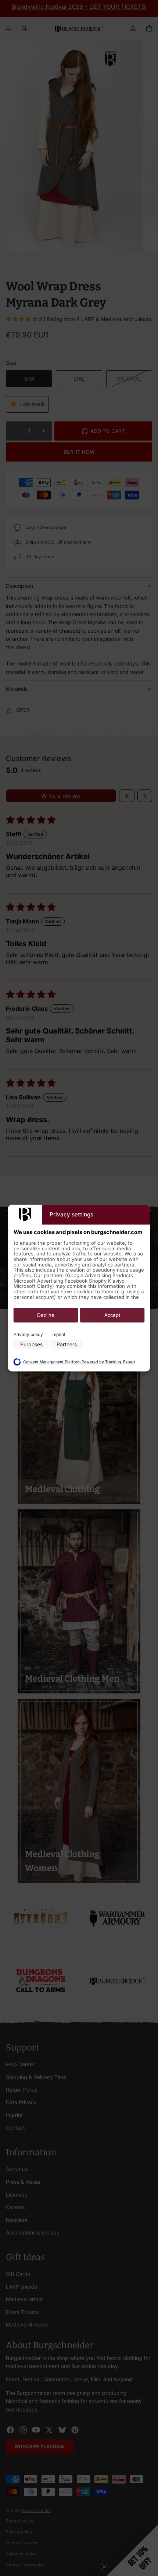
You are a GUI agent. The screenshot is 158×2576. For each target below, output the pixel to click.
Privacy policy (28, 1334)
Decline (46, 1315)
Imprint (58, 1334)
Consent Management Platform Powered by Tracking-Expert (79, 1362)
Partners (67, 1345)
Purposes (31, 1345)
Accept (112, 1315)
